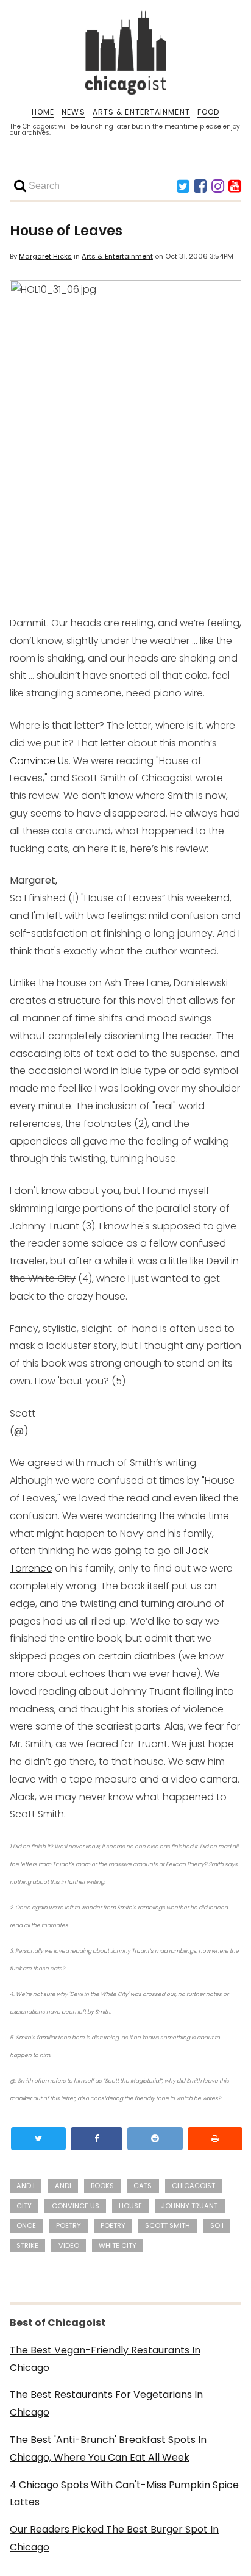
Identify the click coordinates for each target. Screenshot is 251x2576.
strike (27, 2245)
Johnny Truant (189, 2206)
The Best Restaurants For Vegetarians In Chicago (106, 2403)
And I (26, 2186)
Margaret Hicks (45, 256)
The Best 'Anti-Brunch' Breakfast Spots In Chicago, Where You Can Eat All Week (108, 2449)
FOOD (208, 112)
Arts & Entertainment (117, 256)
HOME (43, 112)
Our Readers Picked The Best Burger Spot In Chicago (114, 2538)
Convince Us (39, 761)
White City (118, 2245)
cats (143, 2186)
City (24, 2206)
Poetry (113, 2225)
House (130, 2206)
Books (102, 2186)
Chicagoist (193, 2186)
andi (63, 2186)
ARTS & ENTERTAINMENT (141, 112)
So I (217, 2225)
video (69, 2245)
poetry (69, 2225)
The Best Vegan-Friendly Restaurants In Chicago (105, 2359)
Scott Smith (168, 2225)
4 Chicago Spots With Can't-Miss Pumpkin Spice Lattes (124, 2494)
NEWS (73, 112)
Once (26, 2225)
